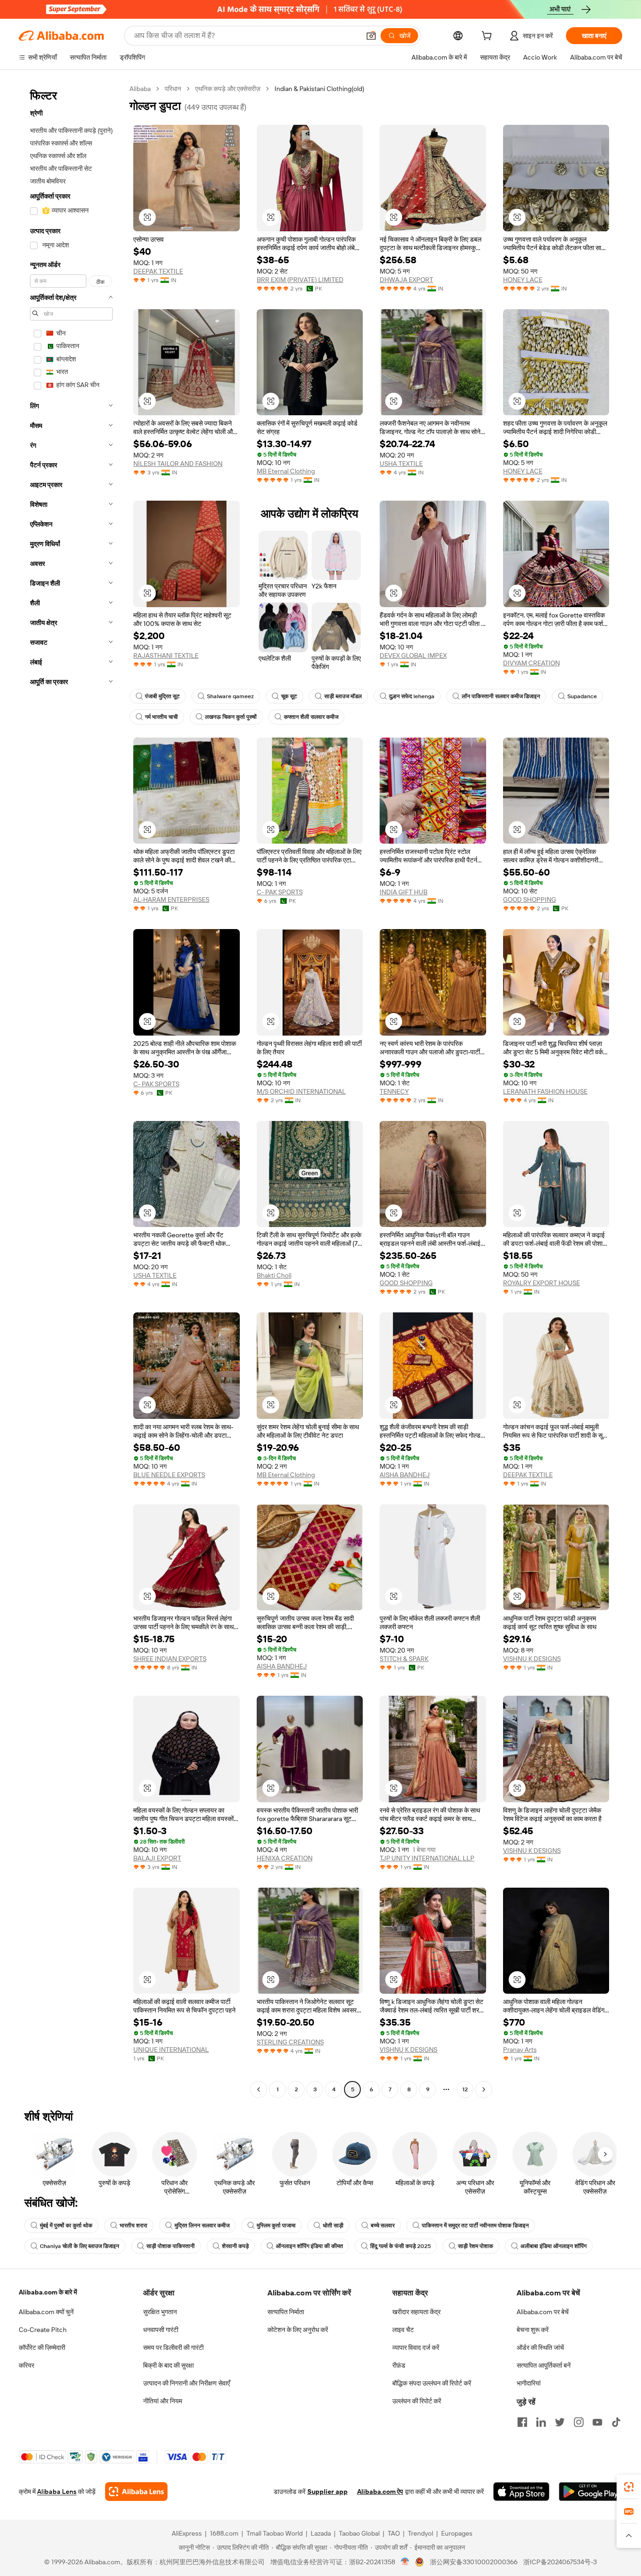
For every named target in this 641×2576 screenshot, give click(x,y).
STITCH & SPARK (404, 1659)
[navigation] (71, 1090)
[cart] (488, 37)
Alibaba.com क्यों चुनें (46, 2312)
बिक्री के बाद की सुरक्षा (168, 2365)
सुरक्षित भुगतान (160, 2312)
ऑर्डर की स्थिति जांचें (540, 2347)
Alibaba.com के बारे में (48, 2292)
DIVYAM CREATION (531, 663)
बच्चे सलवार (383, 2225)
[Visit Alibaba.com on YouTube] (597, 2422)
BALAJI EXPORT (157, 1858)
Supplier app (328, 2492)
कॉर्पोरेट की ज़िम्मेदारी (42, 2347)
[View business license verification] (405, 2562)
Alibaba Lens (57, 2492)
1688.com (224, 2533)
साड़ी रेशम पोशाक (476, 2246)
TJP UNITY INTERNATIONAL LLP (427, 1858)
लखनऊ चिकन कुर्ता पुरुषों (231, 717)
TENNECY (394, 1091)
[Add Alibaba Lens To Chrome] (136, 2492)
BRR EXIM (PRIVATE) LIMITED (300, 280)
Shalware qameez (230, 696)
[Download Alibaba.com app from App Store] (521, 2492)
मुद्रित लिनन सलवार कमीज (202, 2225)
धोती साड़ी (333, 2225)
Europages (457, 2533)
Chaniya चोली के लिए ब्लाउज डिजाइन (80, 2246)
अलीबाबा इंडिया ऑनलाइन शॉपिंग (553, 2246)
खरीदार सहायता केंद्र (416, 2312)
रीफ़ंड (399, 2365)
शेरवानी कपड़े (235, 2246)
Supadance (582, 696)
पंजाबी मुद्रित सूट (162, 696)
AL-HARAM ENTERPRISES (171, 899)
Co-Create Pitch (43, 2330)
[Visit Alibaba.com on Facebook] (522, 2422)
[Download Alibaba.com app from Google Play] (591, 2492)
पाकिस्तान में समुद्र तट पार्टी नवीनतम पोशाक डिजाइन (475, 2225)
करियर (27, 2365)
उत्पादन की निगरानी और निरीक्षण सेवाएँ (187, 2383)
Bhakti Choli (274, 1275)
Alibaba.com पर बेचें (543, 2312)
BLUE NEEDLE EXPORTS (169, 1475)
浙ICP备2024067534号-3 (560, 2562)
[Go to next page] (484, 2089)
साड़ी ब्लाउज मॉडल (343, 696)
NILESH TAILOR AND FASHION (178, 464)
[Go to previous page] (259, 2089)
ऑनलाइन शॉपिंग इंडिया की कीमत (309, 2246)
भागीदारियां (529, 2383)
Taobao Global (359, 2533)
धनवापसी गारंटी (161, 2330)
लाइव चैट (403, 2330)
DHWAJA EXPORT (406, 280)
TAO (394, 2533)
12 (465, 2089)
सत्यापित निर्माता (286, 2312)
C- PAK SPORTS (280, 892)
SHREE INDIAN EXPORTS (170, 1659)
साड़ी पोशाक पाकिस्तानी (171, 2246)
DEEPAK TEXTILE (158, 271)
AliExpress (187, 2533)
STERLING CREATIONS (290, 2042)
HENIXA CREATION (285, 1858)
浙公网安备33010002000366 (474, 2562)
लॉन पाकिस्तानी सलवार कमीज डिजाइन (501, 696)
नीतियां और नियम (163, 2401)
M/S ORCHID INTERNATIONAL (301, 1091)
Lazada (321, 2533)
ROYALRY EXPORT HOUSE (542, 1283)
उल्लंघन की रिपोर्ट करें (417, 2401)
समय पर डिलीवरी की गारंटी (173, 2347)
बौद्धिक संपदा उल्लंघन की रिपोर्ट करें (432, 2383)
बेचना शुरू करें (533, 2330)
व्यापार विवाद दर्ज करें (416, 2347)
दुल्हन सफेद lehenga (412, 696)
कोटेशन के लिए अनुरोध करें (298, 2330)
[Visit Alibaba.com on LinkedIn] (541, 2422)
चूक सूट (289, 696)
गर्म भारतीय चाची (161, 717)
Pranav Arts (520, 2050)
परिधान (173, 89)
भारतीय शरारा (134, 2225)
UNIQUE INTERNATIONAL (171, 2050)
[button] (371, 36)
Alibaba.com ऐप (380, 2492)
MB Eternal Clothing (286, 471)
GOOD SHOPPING (530, 899)
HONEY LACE (523, 280)
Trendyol (420, 2533)
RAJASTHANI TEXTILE (166, 655)
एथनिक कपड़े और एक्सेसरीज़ (228, 89)
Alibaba (140, 89)
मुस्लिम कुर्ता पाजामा (276, 2225)
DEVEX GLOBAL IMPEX (413, 655)
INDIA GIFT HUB (404, 892)
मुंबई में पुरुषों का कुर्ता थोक (66, 2225)
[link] (629, 2487)
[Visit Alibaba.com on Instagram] (579, 2422)
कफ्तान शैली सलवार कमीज (311, 717)
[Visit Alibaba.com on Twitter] (560, 2422)
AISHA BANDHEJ (405, 1475)
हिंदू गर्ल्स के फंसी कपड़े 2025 (401, 2246)
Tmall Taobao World (275, 2533)
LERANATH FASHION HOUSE (545, 1091)
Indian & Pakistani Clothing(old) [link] (319, 89)
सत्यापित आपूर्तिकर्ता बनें (544, 2365)
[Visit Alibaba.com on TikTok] (616, 2422)
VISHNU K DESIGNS (532, 1659)
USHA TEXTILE (401, 464)
